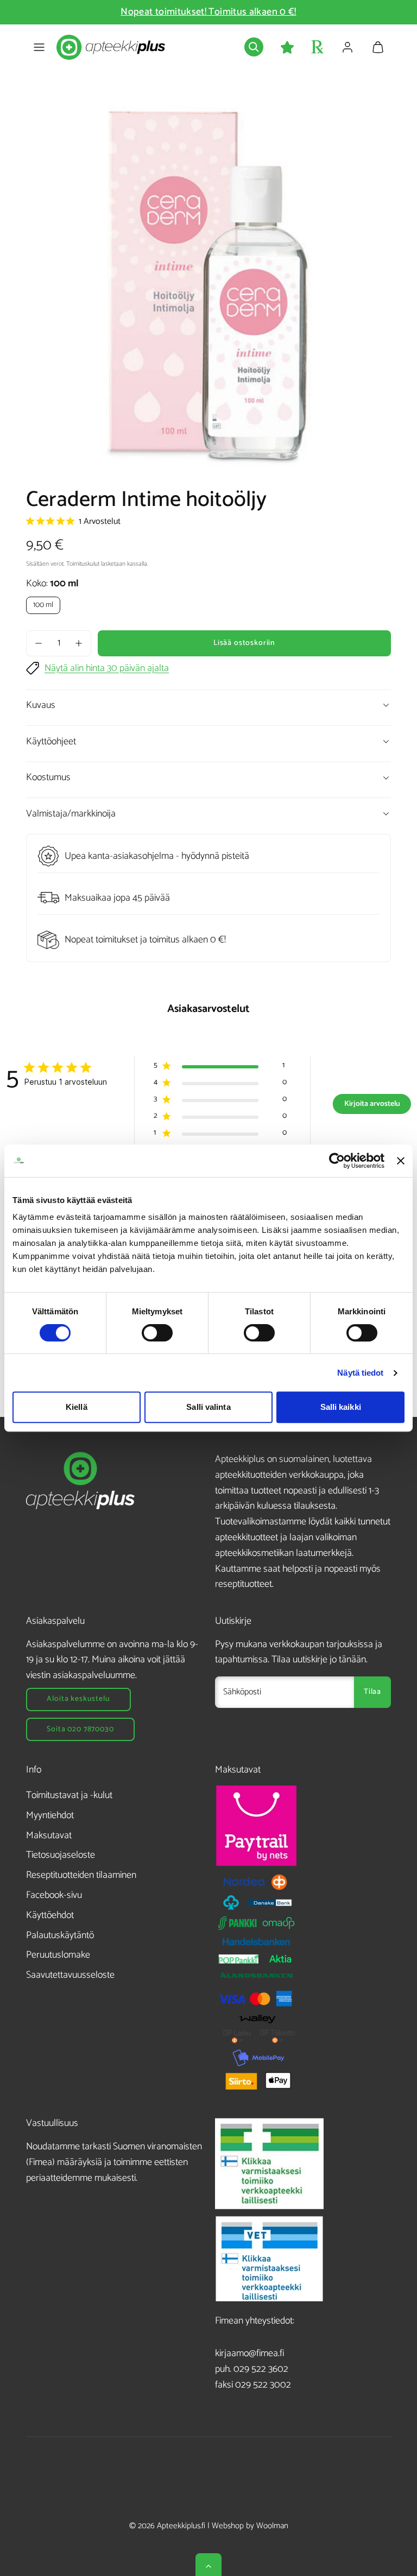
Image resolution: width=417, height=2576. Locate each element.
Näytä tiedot (360, 1373)
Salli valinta (208, 1407)
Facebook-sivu (54, 1895)
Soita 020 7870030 (80, 1729)
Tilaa (372, 1692)
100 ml (43, 605)
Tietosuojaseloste (61, 1855)
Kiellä (77, 1407)
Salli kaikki (341, 1407)
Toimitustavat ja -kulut (69, 1795)
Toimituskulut (83, 564)
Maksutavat (49, 1836)
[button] (39, 47)
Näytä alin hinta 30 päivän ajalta (107, 669)
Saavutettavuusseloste (70, 1975)
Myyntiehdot (50, 1815)
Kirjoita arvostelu (372, 1104)
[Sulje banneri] (401, 1161)
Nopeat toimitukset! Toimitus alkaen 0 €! (208, 12)
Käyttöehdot (50, 1915)
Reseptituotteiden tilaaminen (81, 1875)
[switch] (157, 1333)
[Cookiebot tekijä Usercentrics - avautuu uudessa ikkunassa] (337, 1161)
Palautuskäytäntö (60, 1935)
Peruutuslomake (58, 1955)
